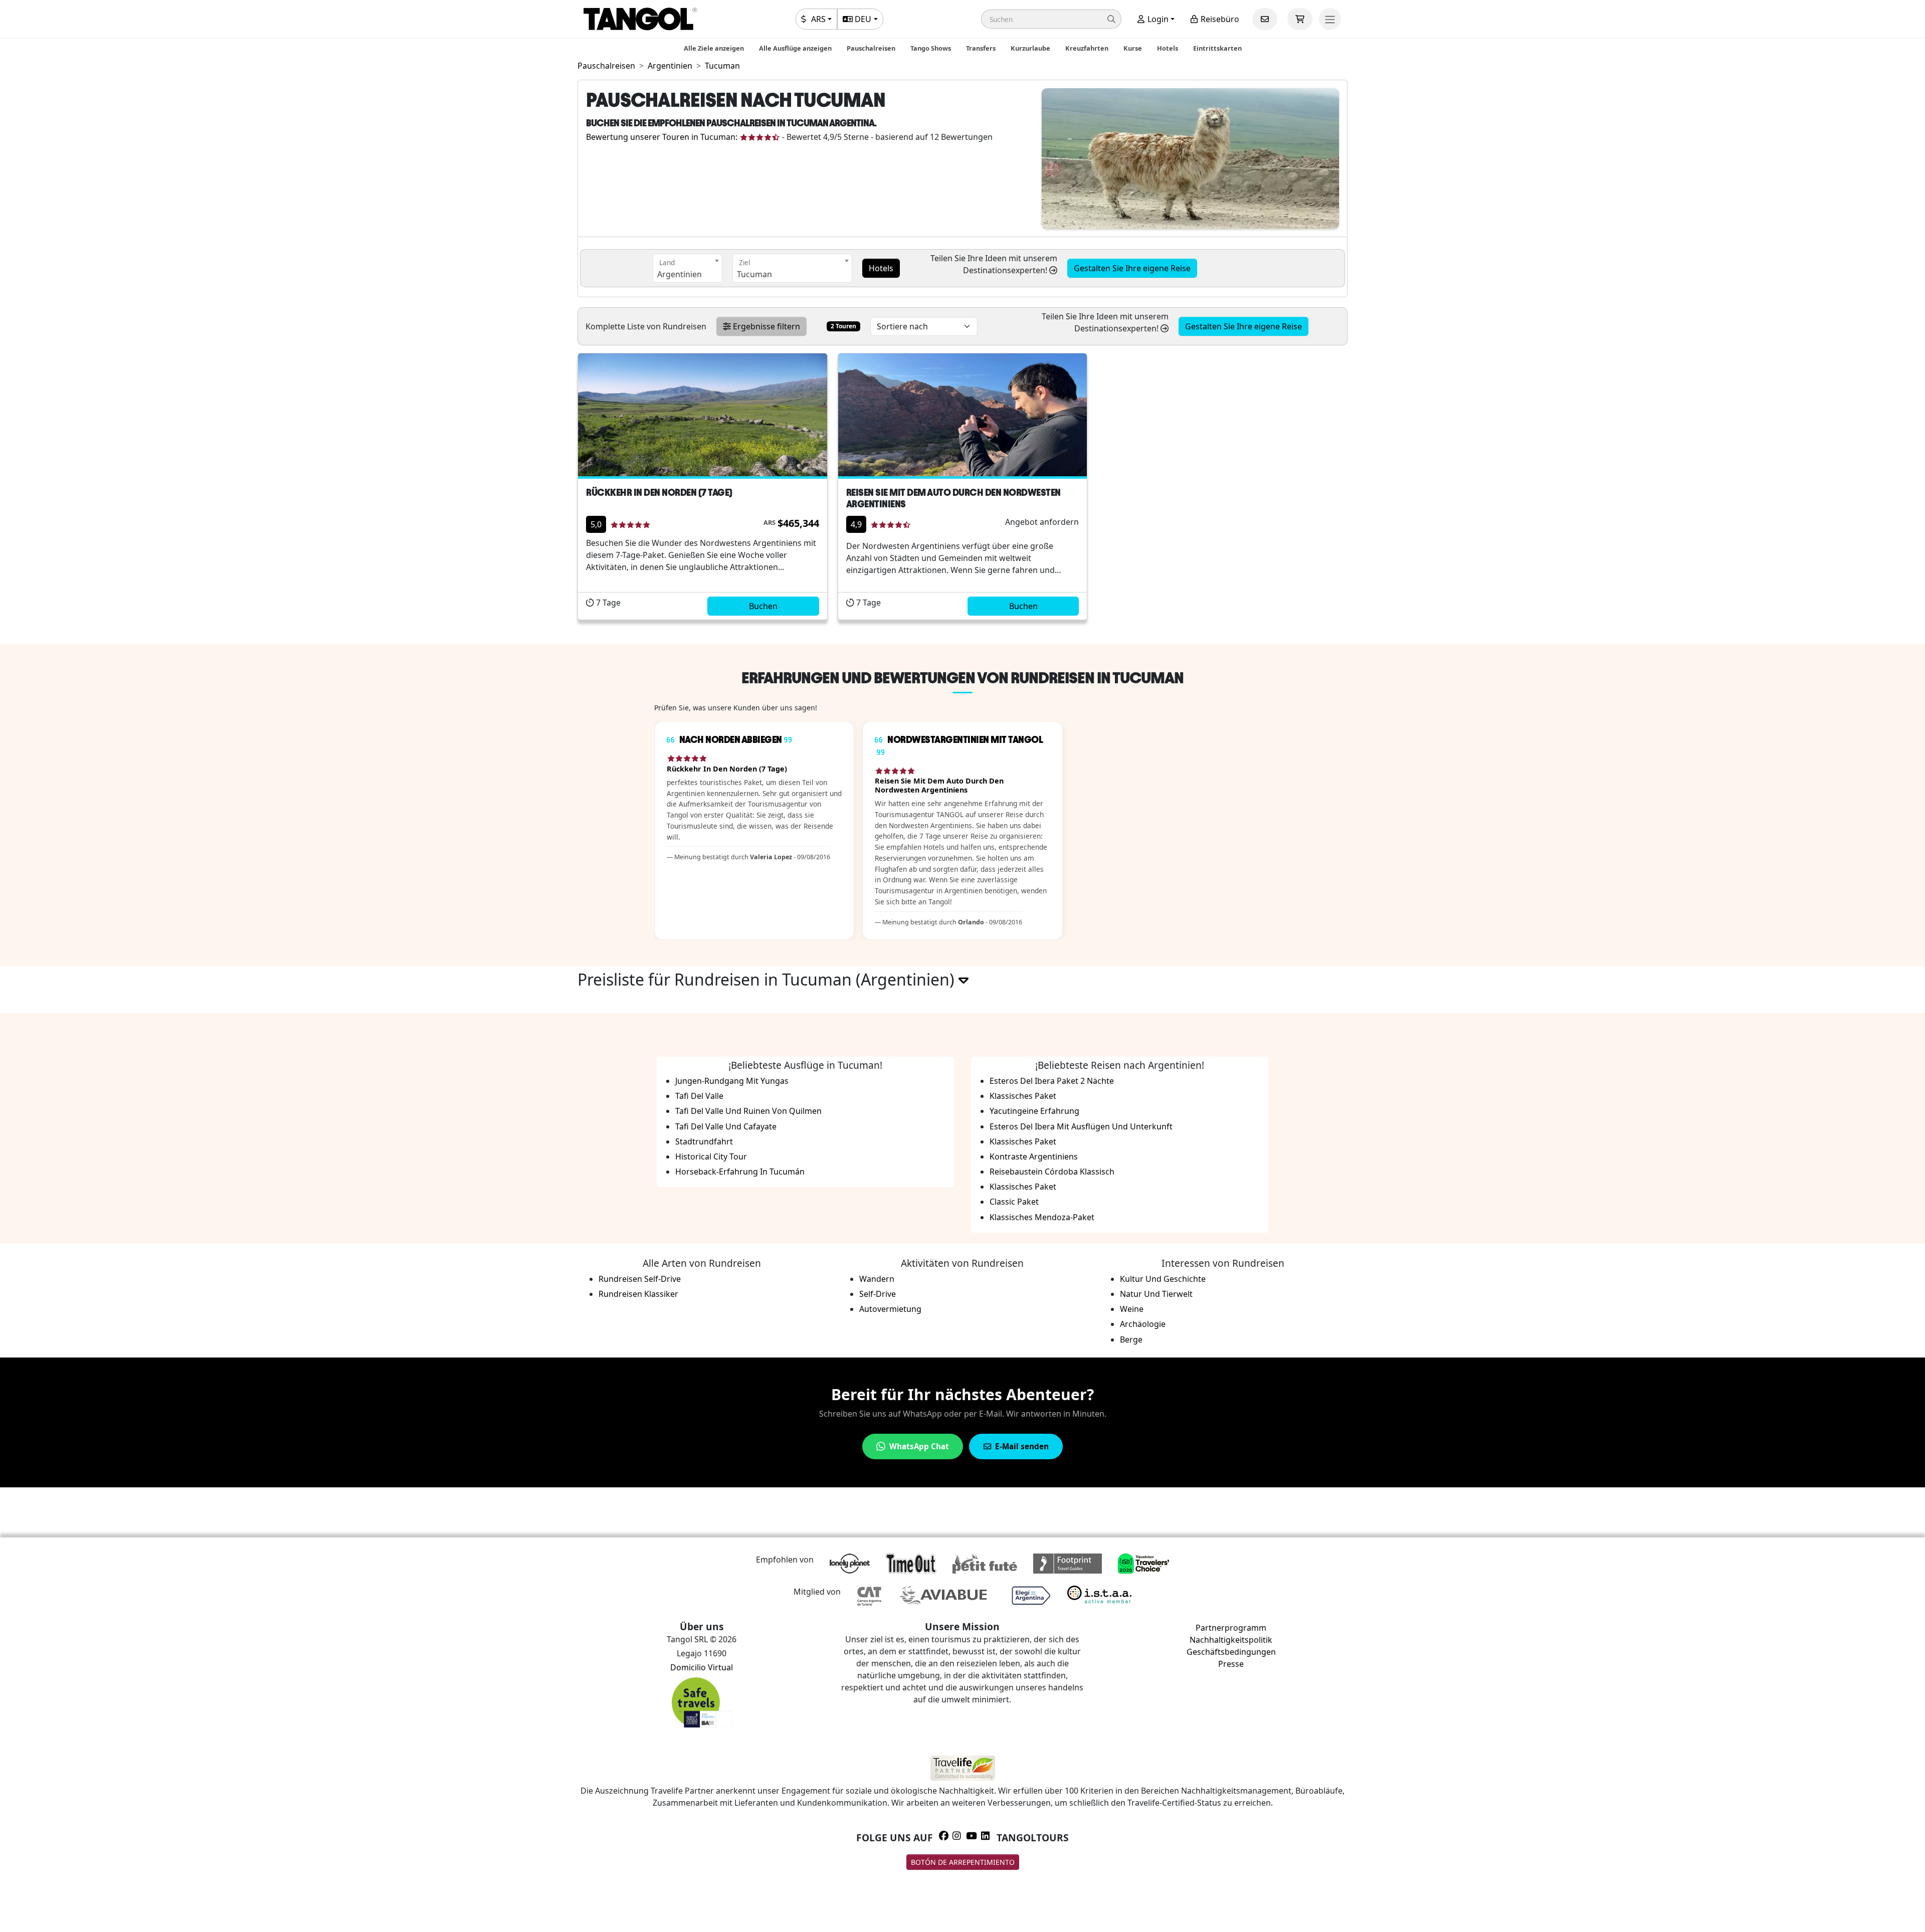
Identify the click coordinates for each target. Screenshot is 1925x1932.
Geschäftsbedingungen (1231, 1652)
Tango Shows (931, 48)
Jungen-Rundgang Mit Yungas (732, 1081)
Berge (1131, 1339)
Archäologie (1143, 1324)
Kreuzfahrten (1087, 48)
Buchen (763, 606)
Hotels (1168, 48)
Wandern (877, 1279)
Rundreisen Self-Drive (640, 1279)
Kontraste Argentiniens (1034, 1156)
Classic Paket (1014, 1202)
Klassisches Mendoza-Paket (1042, 1217)
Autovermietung (890, 1309)
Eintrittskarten (1217, 48)
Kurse (1133, 48)
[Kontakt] (1265, 19)
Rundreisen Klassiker (638, 1294)
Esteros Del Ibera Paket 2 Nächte (1052, 1081)
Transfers (981, 48)
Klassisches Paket (1023, 1096)
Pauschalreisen (871, 48)
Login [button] (1157, 19)
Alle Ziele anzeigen (714, 48)
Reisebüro (1219, 19)
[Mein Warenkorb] (1300, 19)
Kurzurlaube (1030, 48)
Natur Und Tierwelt (1156, 1294)
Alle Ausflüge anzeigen (795, 48)
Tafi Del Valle (699, 1096)
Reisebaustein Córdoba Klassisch (1052, 1172)
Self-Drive (878, 1294)
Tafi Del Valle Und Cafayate (726, 1126)
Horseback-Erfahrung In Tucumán (740, 1172)
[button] (1051, 19)
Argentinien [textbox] (680, 274)
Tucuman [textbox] (754, 274)
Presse (1231, 1664)
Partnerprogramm (1231, 1628)
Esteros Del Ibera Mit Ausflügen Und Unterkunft (1081, 1126)
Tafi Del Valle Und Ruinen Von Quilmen (748, 1111)
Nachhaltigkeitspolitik (1231, 1640)
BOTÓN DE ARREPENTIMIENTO (963, 1862)
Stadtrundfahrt (704, 1141)
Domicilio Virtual (702, 1667)
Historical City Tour (711, 1156)
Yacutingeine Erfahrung (1034, 1111)
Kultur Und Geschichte (1163, 1279)
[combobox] (688, 268)
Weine (1132, 1309)
